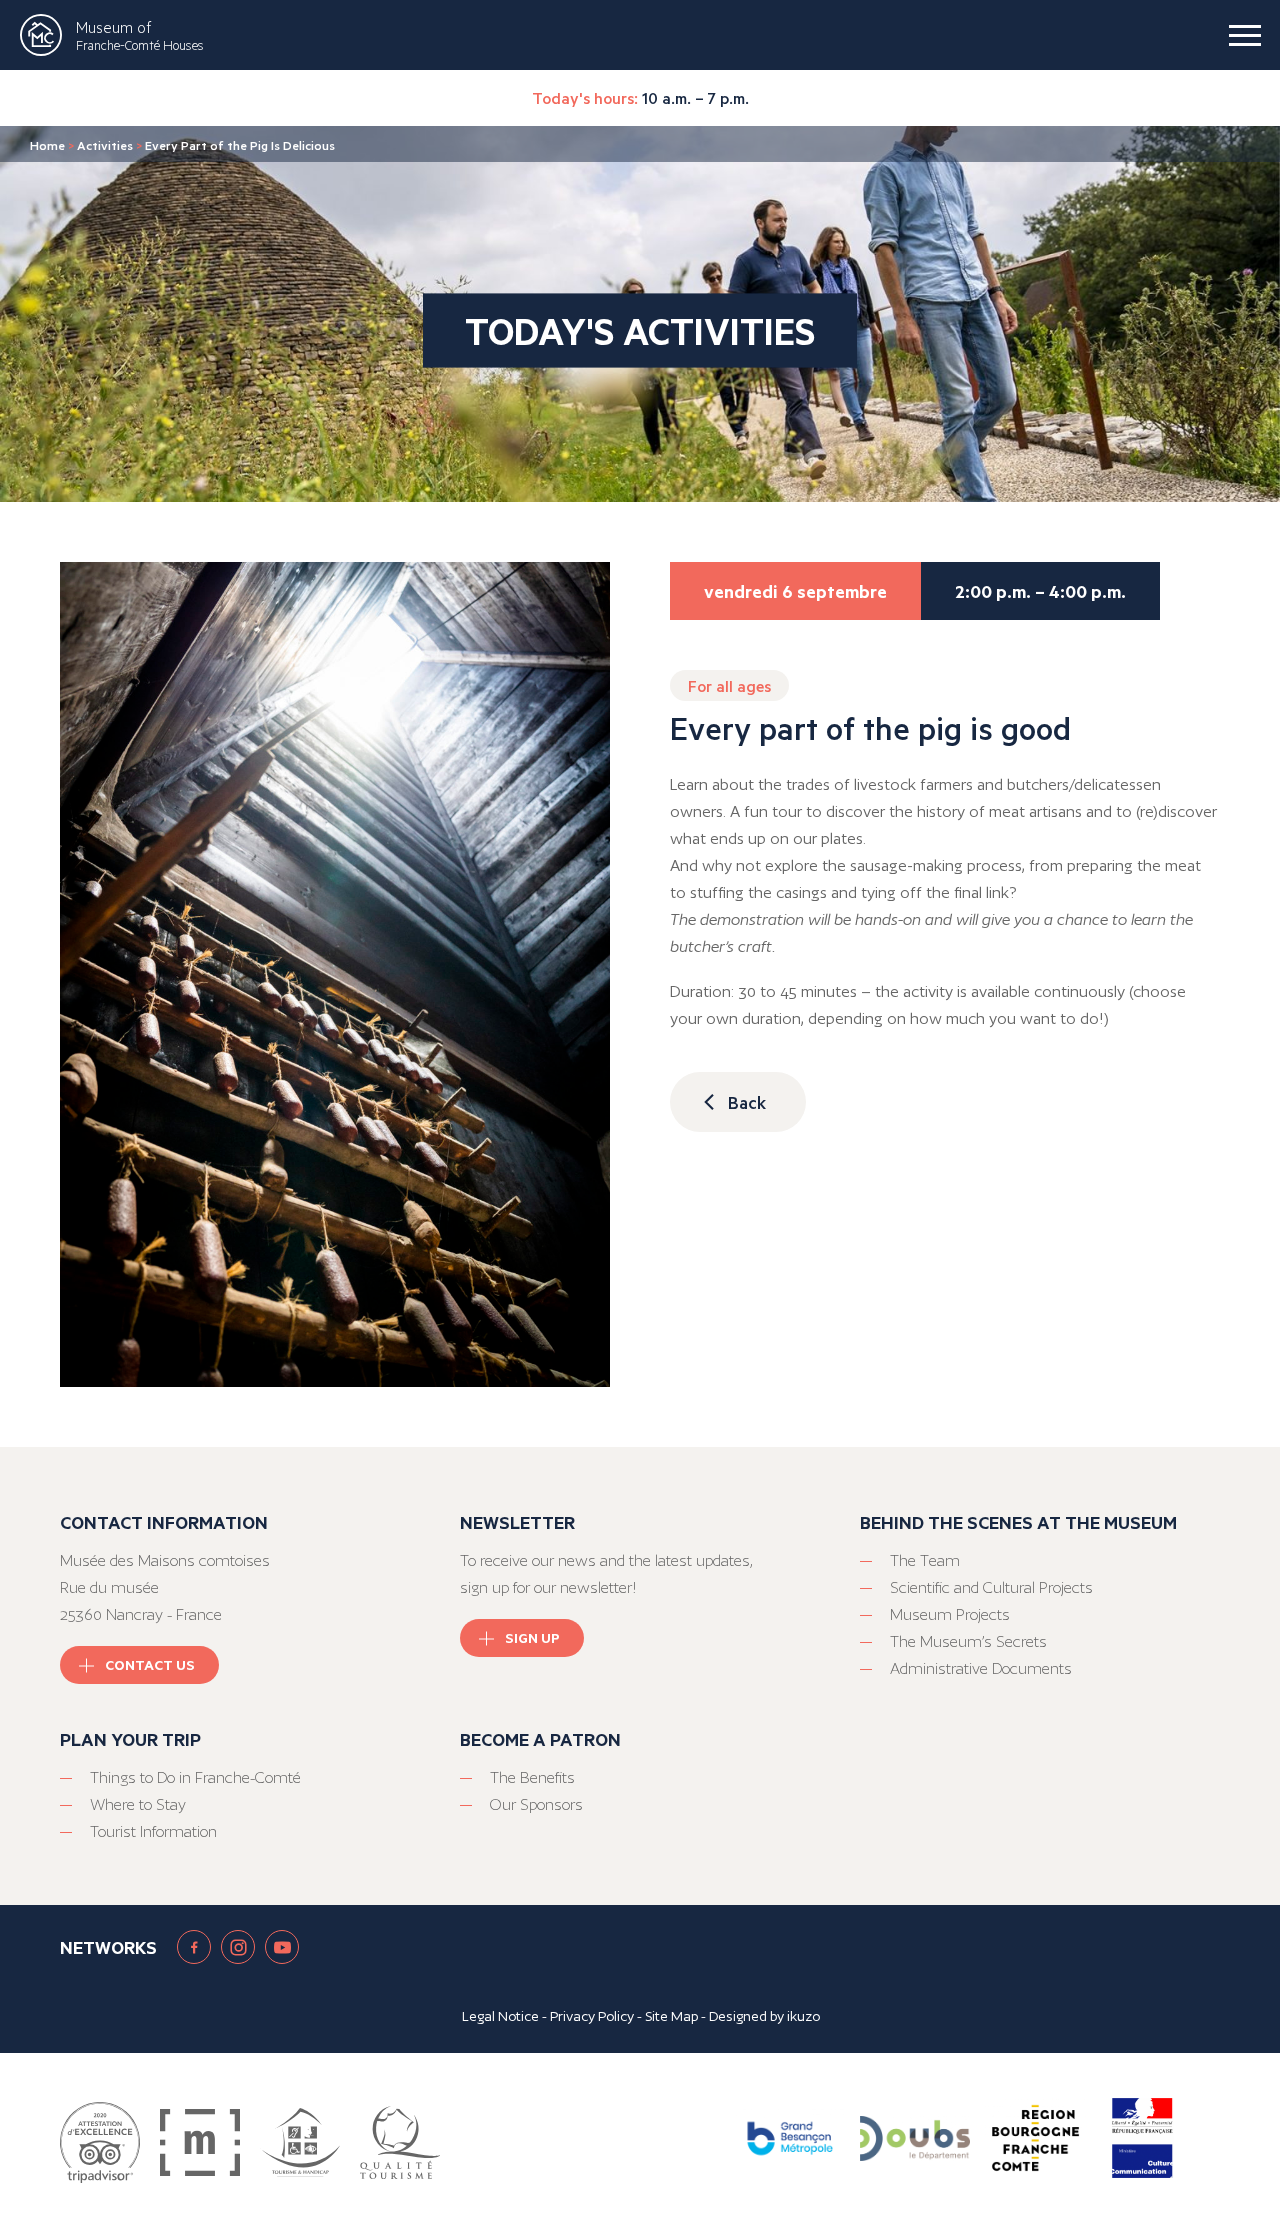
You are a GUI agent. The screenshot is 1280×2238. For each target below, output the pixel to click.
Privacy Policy (592, 2016)
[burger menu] (1245, 35)
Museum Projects (950, 1614)
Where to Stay (138, 1804)
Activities (105, 145)
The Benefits (532, 1777)
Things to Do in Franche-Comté (195, 1777)
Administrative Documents (981, 1668)
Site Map (671, 2016)
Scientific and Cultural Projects (991, 1587)
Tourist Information (153, 1831)
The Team (925, 1560)
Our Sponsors (536, 1804)
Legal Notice (500, 2016)
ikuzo (803, 2016)
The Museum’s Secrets (968, 1641)
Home (47, 145)
